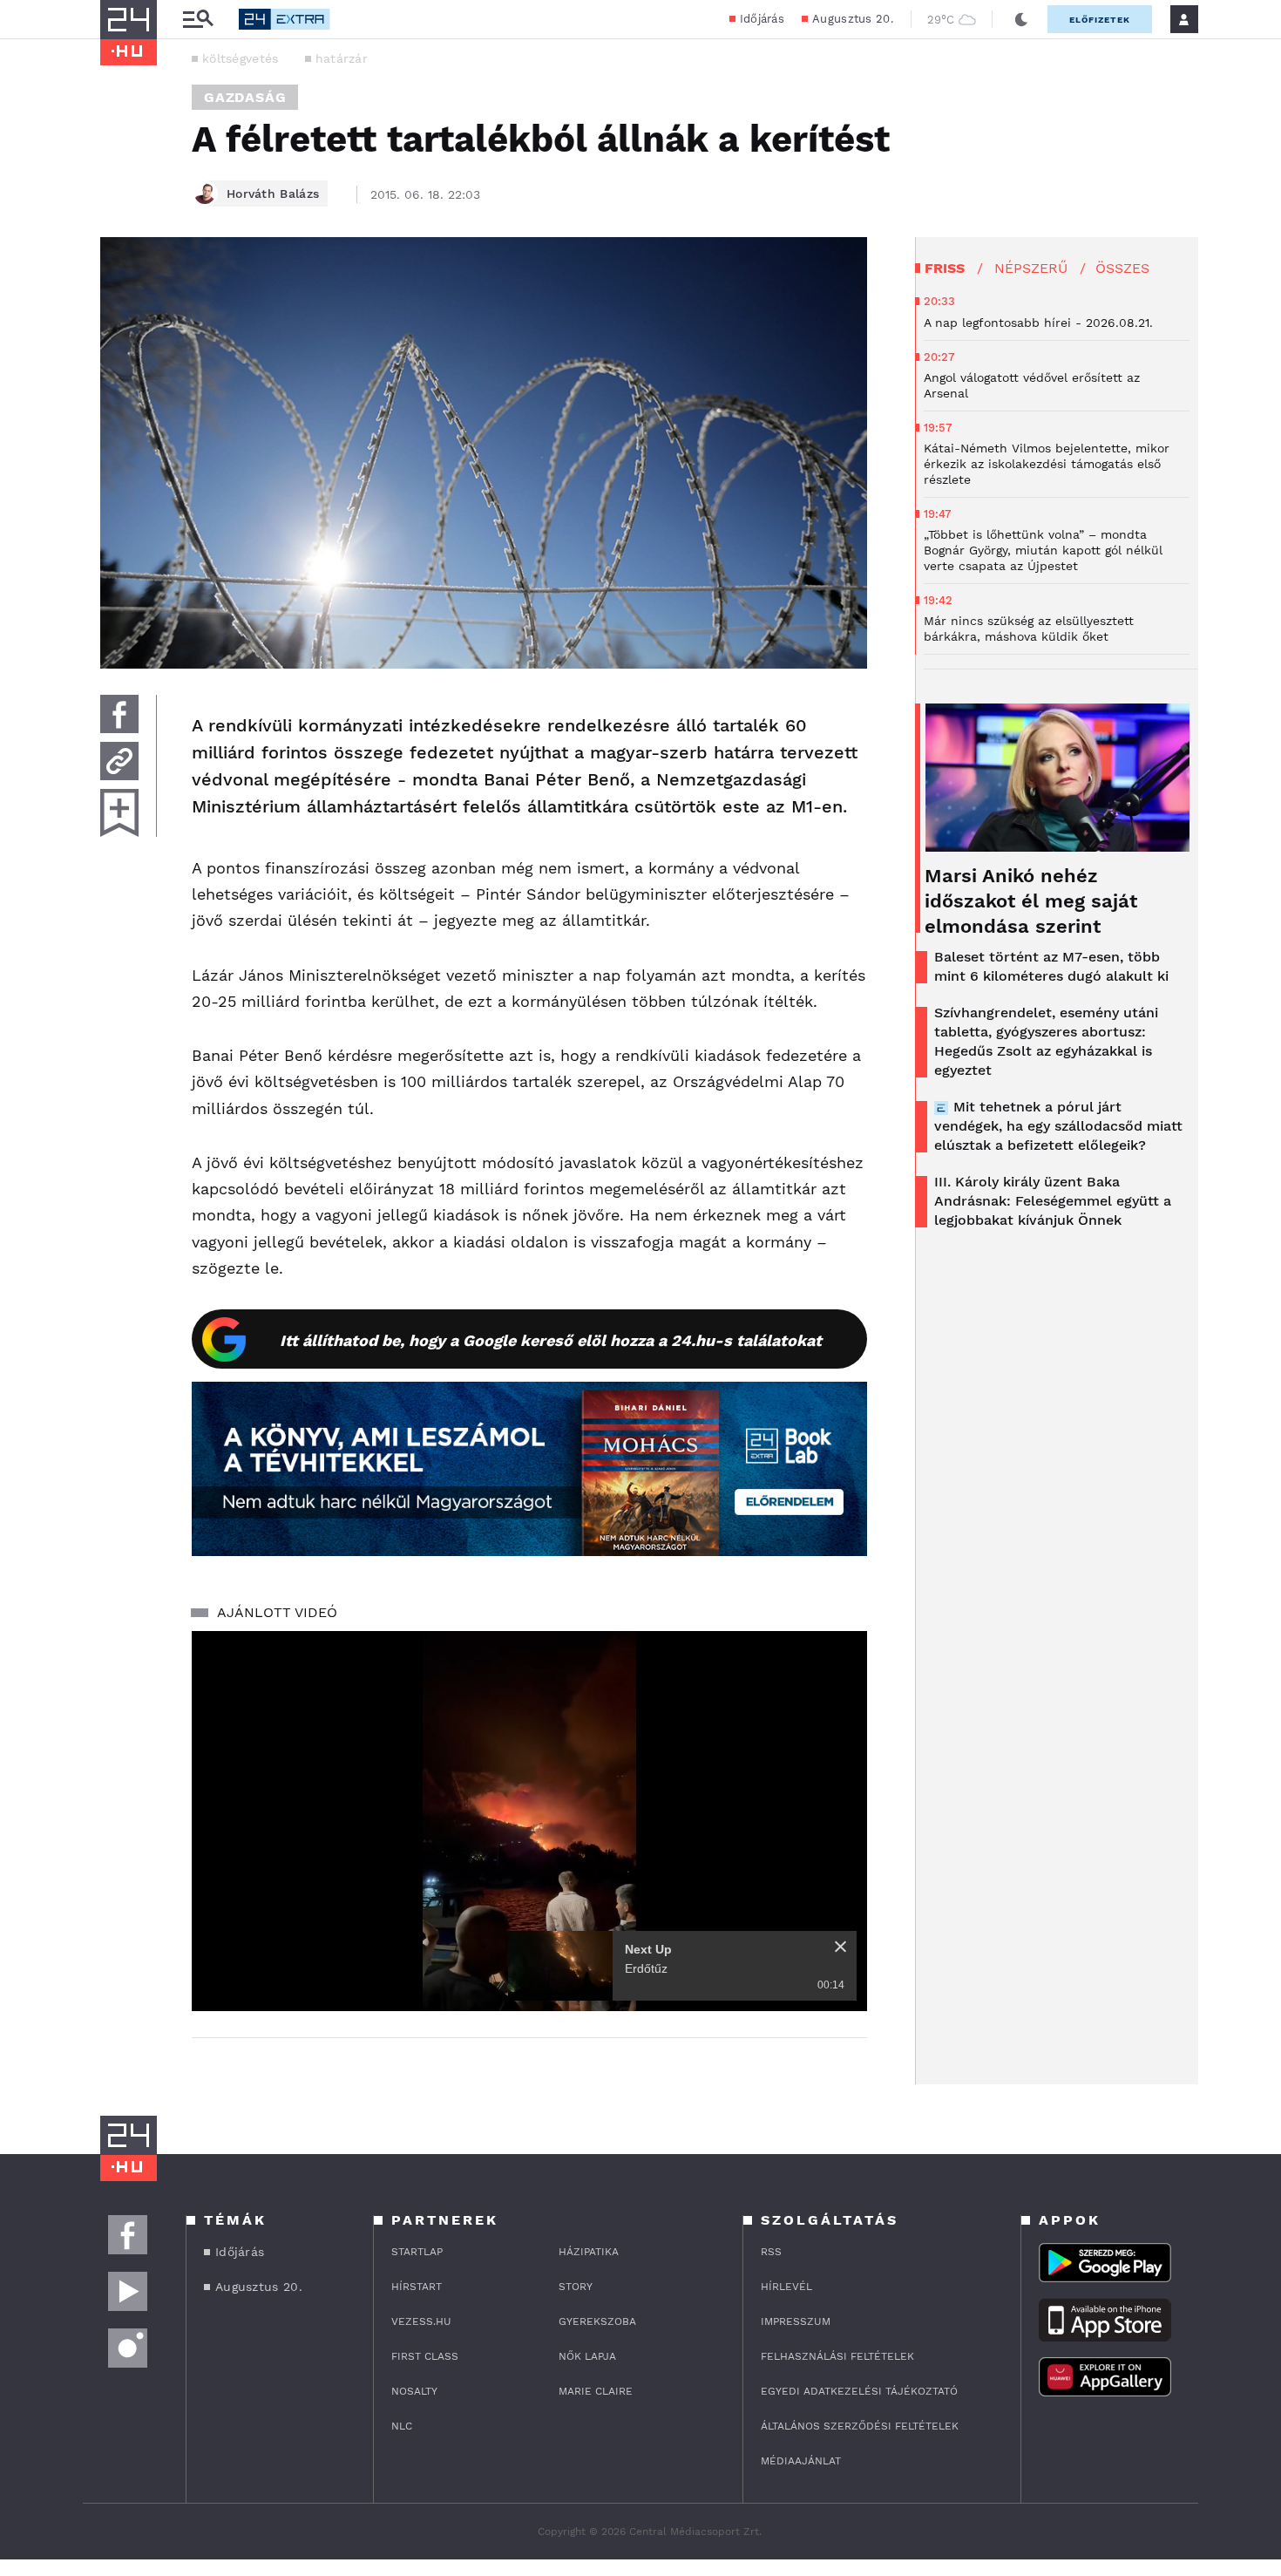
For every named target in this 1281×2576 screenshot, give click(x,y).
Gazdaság (245, 97)
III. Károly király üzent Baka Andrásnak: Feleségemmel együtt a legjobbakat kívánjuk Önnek (1053, 1201)
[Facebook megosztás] (119, 714)
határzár (342, 58)
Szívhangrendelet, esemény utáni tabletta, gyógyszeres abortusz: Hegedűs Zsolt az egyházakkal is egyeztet (1046, 1041)
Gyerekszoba (597, 2321)
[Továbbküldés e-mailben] (119, 761)
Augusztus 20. (853, 19)
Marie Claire (596, 2391)
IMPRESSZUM (796, 2321)
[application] (529, 1821)
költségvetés (241, 58)
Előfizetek (1100, 20)
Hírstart (417, 2287)
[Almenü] (198, 20)
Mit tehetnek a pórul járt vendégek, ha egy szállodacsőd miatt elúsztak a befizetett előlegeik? (1058, 1126)
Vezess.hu (421, 2321)
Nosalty (414, 2391)
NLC (402, 2426)
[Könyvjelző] (119, 813)
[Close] (840, 1947)
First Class (425, 2356)
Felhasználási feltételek (837, 2356)
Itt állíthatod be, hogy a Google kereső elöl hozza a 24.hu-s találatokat (551, 1340)
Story (576, 2287)
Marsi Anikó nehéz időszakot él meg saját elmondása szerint (1031, 901)
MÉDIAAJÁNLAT (801, 2461)
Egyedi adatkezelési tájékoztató (859, 2391)
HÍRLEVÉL (786, 2287)
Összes (1122, 268)
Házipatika (589, 2252)
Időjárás (762, 19)
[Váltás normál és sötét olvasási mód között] (1021, 19)
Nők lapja (587, 2356)
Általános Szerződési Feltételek (860, 2426)
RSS (771, 2252)
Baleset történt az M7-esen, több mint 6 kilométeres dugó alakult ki (1051, 966)
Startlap (417, 2252)
